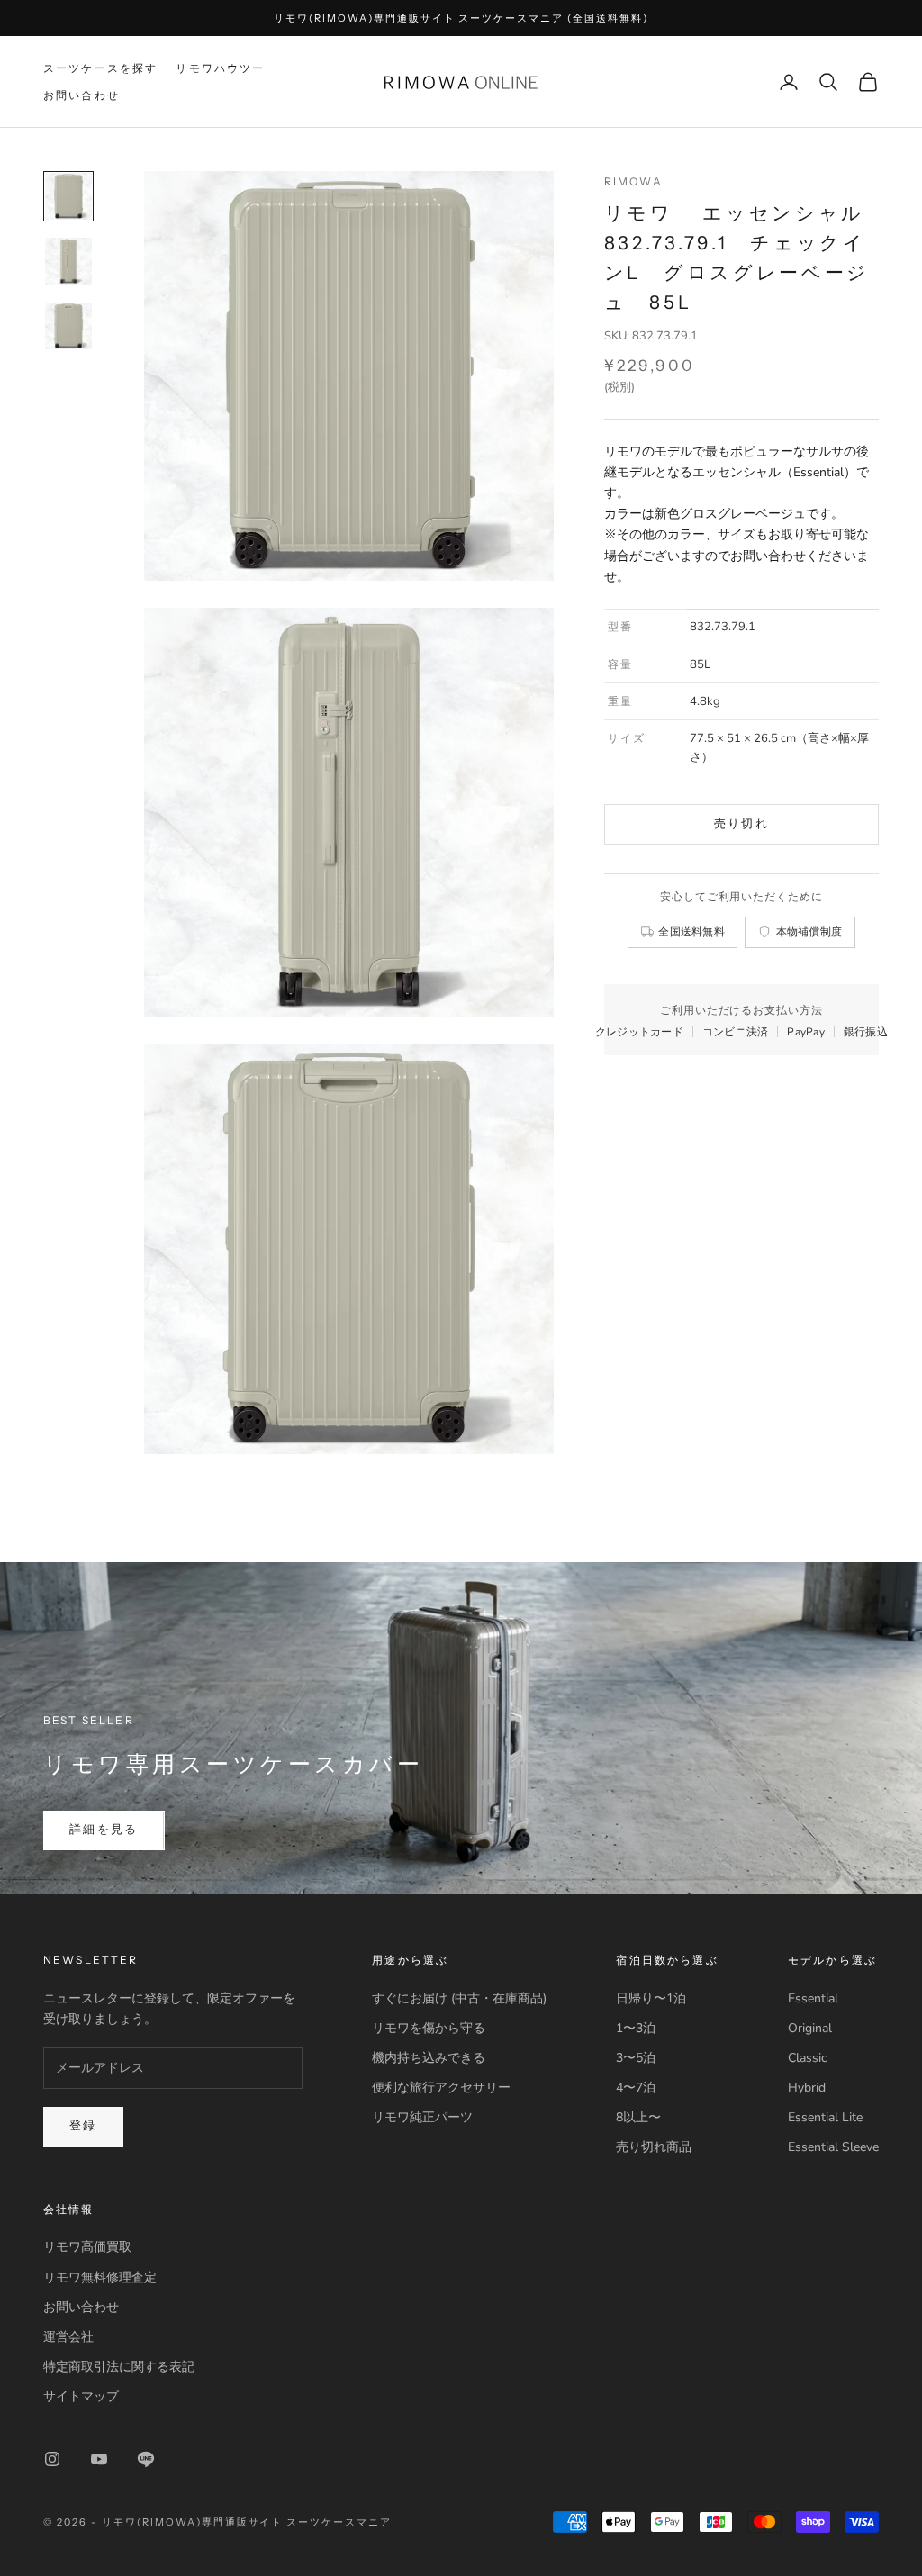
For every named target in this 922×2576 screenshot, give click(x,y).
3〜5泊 (636, 2058)
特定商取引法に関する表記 (119, 2367)
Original (810, 2028)
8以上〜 (638, 2117)
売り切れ (741, 824)
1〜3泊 (636, 2028)
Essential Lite (825, 2117)
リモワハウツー (220, 68)
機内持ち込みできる (429, 2058)
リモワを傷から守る (429, 2028)
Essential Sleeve (833, 2147)
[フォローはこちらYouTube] (99, 2459)
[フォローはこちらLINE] (146, 2459)
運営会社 (68, 2337)
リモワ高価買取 (87, 2247)
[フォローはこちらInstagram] (52, 2459)
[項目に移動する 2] (68, 261)
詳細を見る (104, 1830)
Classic (807, 2058)
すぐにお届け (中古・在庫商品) (459, 1998)
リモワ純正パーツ (422, 2117)
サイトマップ (81, 2396)
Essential (813, 1998)
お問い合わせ (81, 95)
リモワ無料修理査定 (100, 2278)
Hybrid (807, 2088)
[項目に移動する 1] (68, 196)
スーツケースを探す (100, 68)
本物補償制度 (809, 931)
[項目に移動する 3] (68, 326)
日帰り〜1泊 (651, 1998)
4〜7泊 (636, 2088)
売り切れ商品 (654, 2147)
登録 (83, 2126)
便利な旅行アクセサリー (441, 2088)
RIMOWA (633, 181)
